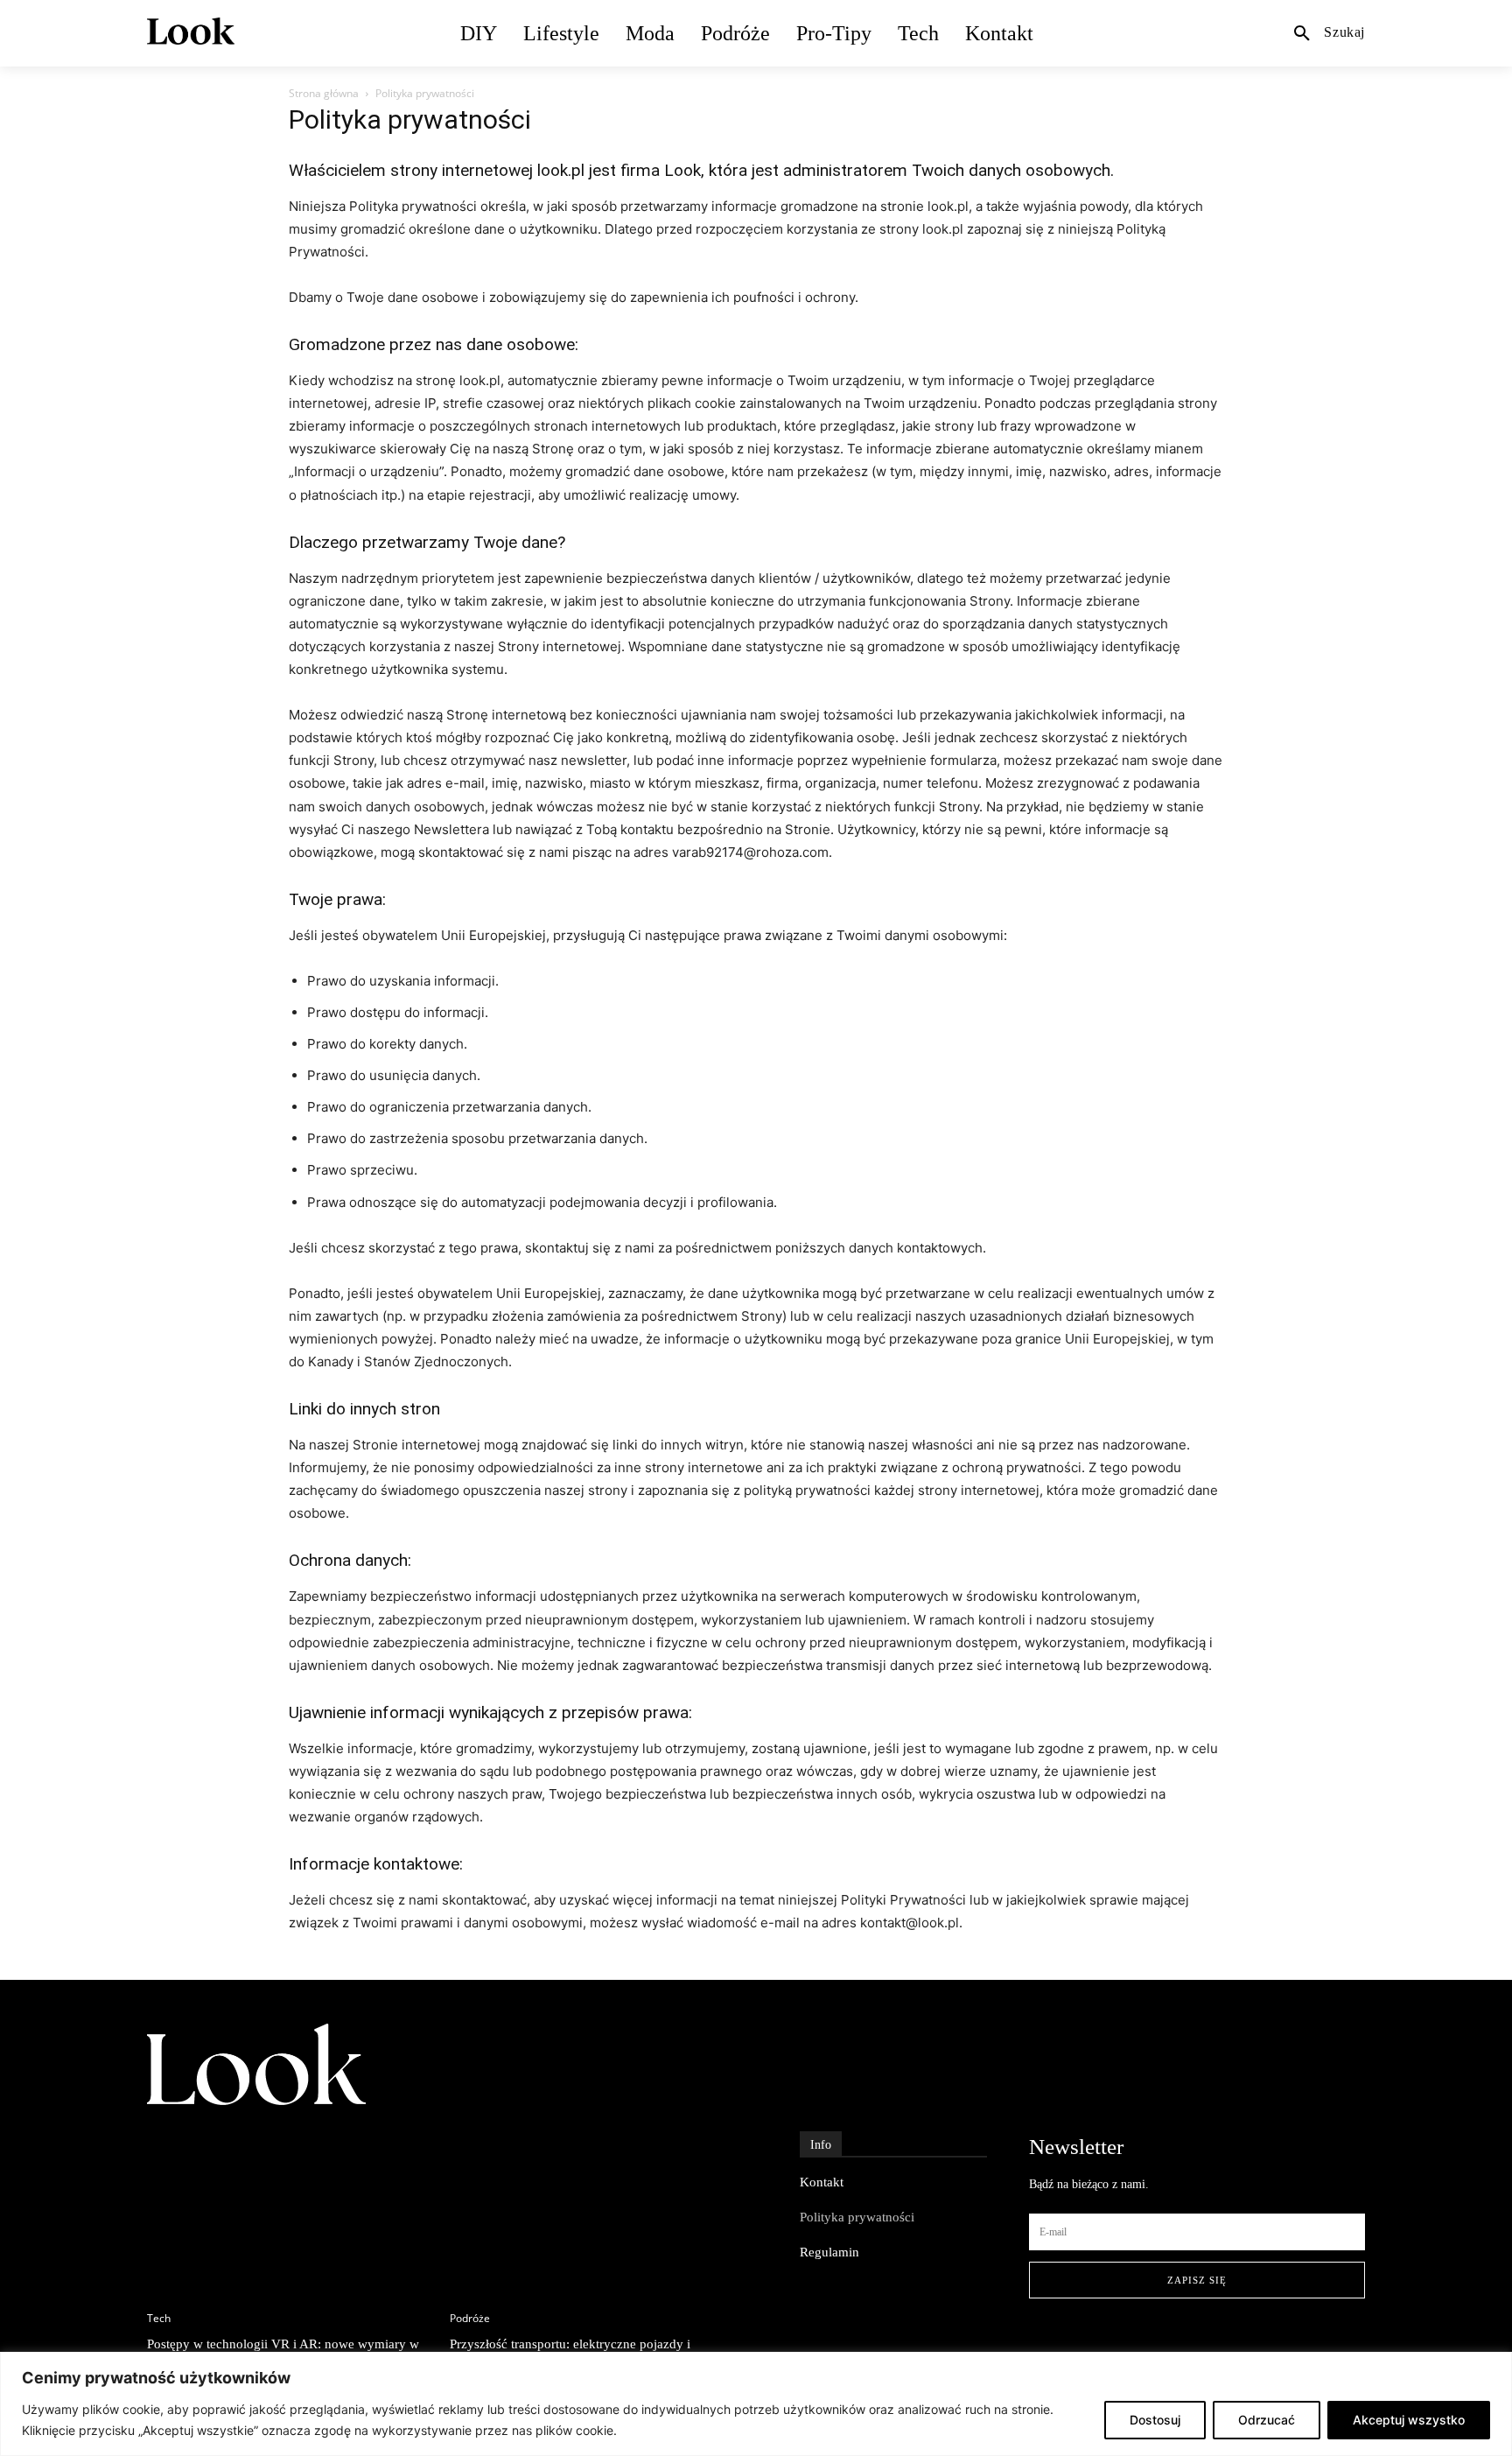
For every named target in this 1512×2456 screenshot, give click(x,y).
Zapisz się (1197, 2280)
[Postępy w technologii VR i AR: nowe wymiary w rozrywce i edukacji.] (290, 2196)
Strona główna (324, 93)
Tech (159, 2319)
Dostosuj (1155, 2420)
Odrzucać (1267, 2420)
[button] (1329, 32)
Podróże (470, 2319)
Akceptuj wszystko (1409, 2420)
